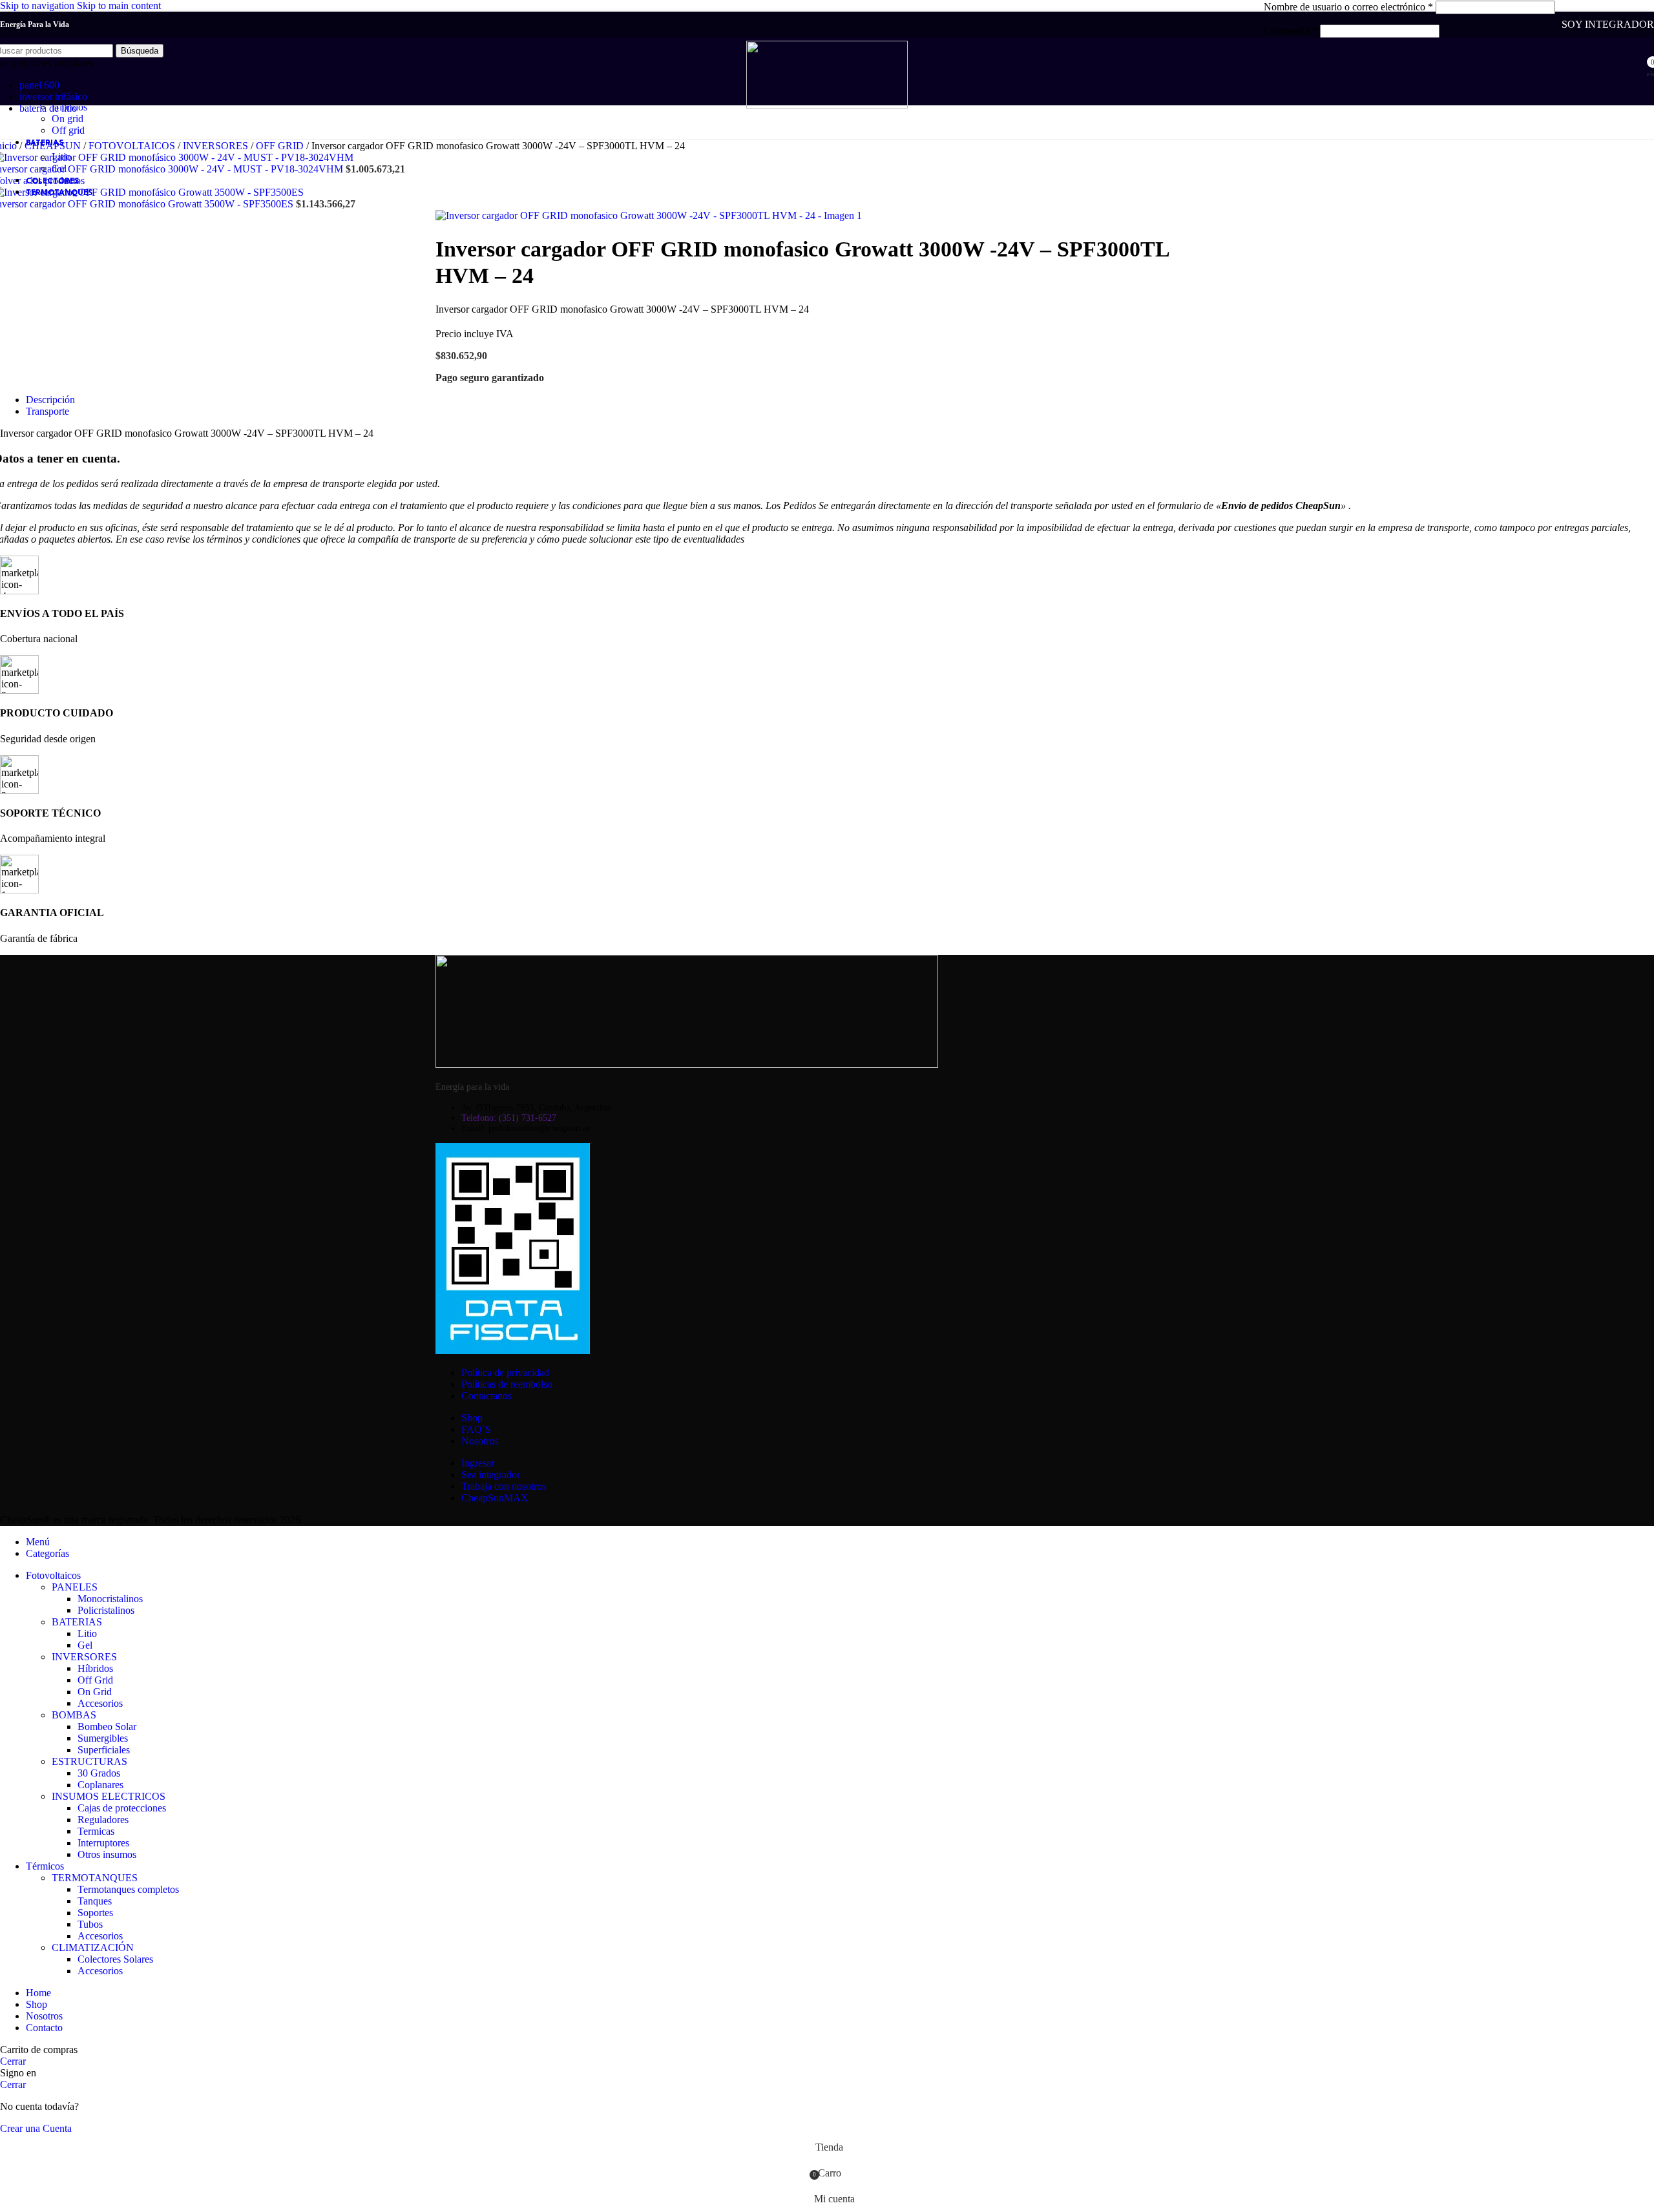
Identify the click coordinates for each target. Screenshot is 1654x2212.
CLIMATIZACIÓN (93, 1947)
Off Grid (95, 1680)
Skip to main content (119, 5)
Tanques (95, 1901)
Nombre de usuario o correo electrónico (1348, 7)
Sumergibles (103, 1738)
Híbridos (95, 1668)
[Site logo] (827, 105)
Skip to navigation (38, 5)
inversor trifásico (53, 97)
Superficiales (104, 1750)
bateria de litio (48, 108)
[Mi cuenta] (1600, 72)
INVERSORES (84, 1657)
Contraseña (1291, 31)
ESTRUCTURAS (89, 1761)
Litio (61, 157)
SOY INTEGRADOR (1608, 24)
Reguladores (103, 1820)
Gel (59, 168)
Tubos (90, 1924)
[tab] (50, 400)
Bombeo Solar (107, 1727)
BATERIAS (77, 1622)
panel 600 (39, 85)
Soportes (95, 1913)
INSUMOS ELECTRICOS (109, 1796)
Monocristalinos (110, 1599)
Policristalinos (106, 1610)
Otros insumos (107, 1854)
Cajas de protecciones (122, 1808)
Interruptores (103, 1843)
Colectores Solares (115, 1959)
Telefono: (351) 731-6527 (509, 1118)
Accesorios (100, 1703)
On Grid (95, 1692)
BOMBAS (74, 1715)
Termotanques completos (128, 1889)
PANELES (75, 1587)
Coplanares (100, 1785)
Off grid (68, 130)
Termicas (96, 1831)
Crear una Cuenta (36, 2128)
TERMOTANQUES (95, 1878)
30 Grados (99, 1773)
